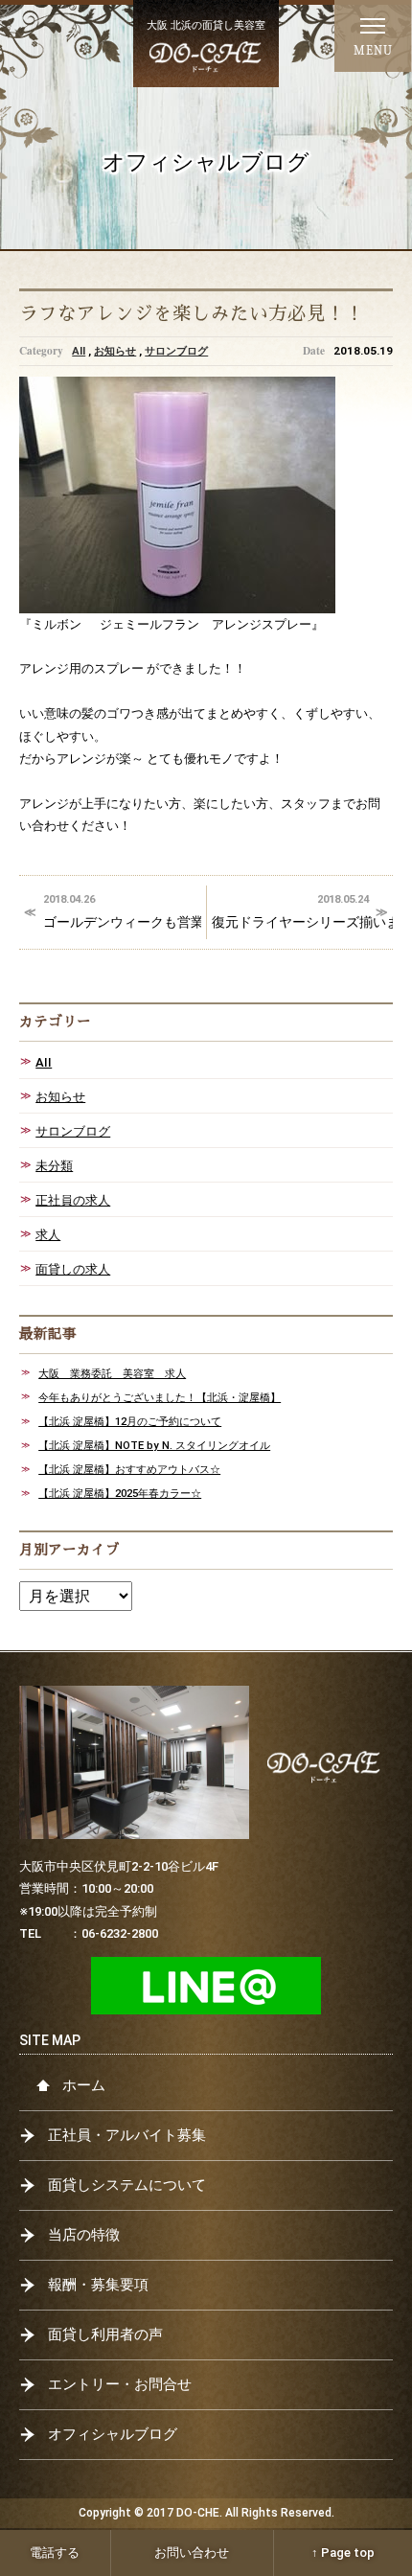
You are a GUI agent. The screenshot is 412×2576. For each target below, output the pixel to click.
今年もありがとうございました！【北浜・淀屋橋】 (160, 1397)
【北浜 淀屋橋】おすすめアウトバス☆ (129, 1469)
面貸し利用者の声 (105, 2334)
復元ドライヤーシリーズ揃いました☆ (302, 911)
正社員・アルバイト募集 (127, 2135)
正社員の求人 (73, 1200)
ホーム (84, 2085)
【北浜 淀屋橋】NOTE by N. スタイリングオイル (154, 1445)
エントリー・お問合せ (120, 2384)
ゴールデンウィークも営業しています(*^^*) (122, 911)
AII (79, 351)
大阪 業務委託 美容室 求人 (112, 1373)
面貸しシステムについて (127, 2185)
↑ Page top (343, 2553)
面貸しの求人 (73, 1269)
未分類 (54, 1166)
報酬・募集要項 (98, 2285)
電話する (55, 2553)
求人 (48, 1235)
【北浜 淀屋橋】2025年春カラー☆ (120, 1493)
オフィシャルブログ (113, 2434)
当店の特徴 (84, 2235)
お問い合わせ (192, 2553)
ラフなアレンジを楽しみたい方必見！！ (192, 314)
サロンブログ (176, 351)
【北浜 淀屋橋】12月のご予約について (130, 1421)
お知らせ (115, 351)
